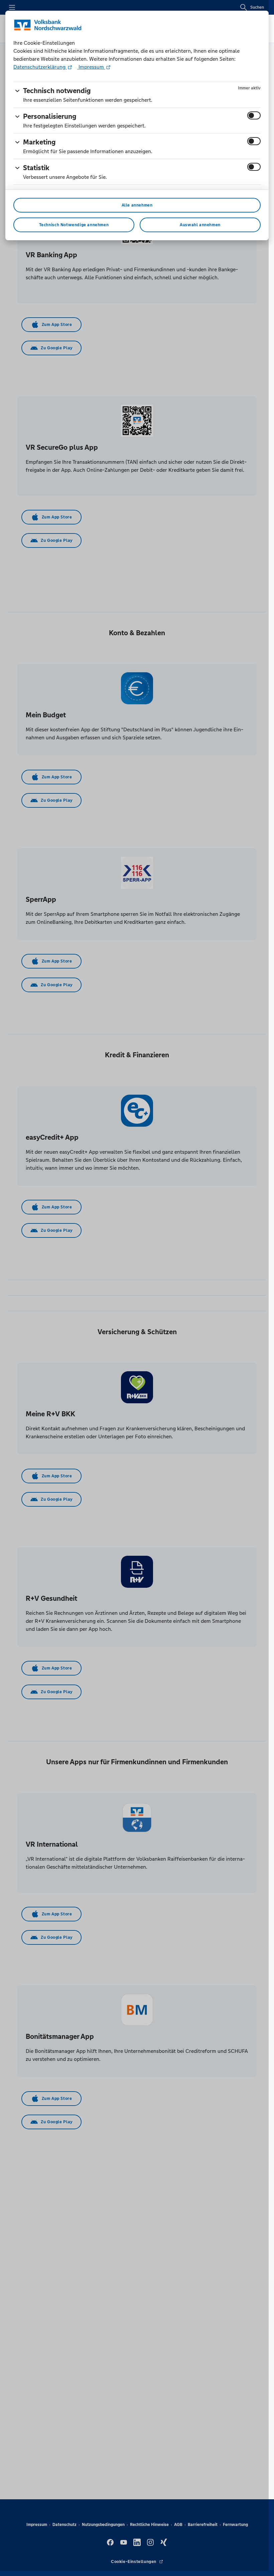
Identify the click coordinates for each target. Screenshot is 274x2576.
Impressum (91, 67)
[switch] (254, 115)
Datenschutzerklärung (40, 67)
